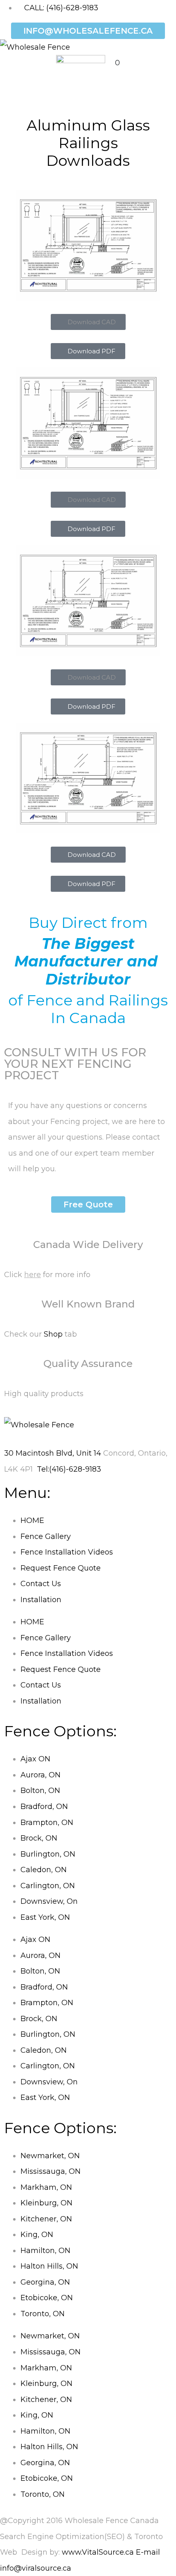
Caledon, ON (44, 1870)
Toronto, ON (43, 2314)
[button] (88, 322)
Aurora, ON (41, 1775)
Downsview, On (49, 1901)
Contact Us (41, 1584)
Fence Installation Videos (67, 1552)
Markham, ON (46, 2187)
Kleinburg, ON (46, 2203)
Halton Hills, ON (49, 2266)
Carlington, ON (48, 1886)
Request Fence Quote (61, 1568)
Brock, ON (39, 1838)
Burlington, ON (48, 1854)
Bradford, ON (44, 1807)
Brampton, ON (47, 1823)
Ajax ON (35, 1759)
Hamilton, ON (45, 2251)
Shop (53, 1334)
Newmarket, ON (50, 2156)
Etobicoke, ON (47, 2298)
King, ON (37, 2235)
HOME (32, 1520)
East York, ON (45, 1917)
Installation (41, 1600)
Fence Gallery (46, 1536)
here (33, 1275)
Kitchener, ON (46, 2219)
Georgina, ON (45, 2282)
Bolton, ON (40, 1791)
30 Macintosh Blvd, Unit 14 (53, 1453)
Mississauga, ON (51, 2171)
